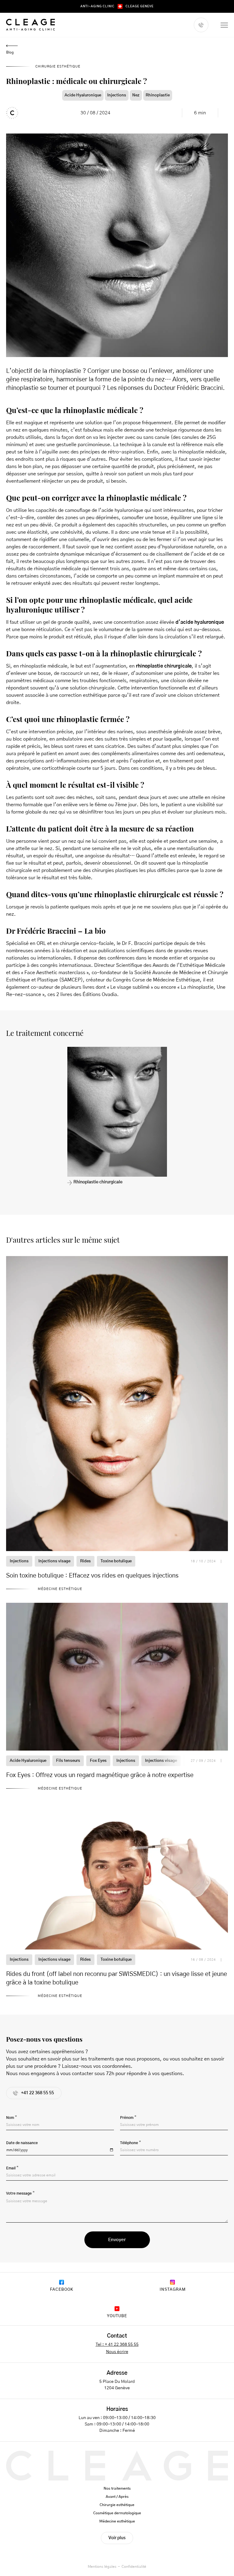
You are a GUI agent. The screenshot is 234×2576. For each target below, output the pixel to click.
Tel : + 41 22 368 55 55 (117, 2345)
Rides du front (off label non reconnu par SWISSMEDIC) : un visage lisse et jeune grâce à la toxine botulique (117, 1978)
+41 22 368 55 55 (37, 2093)
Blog (10, 52)
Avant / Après (117, 2497)
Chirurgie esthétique (117, 2505)
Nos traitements (117, 2488)
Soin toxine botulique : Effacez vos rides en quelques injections (92, 1576)
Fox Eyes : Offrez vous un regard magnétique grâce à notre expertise (100, 1775)
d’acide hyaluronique (200, 622)
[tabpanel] (117, 1116)
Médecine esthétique (117, 2521)
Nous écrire (117, 2352)
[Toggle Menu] (224, 25)
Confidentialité (134, 2567)
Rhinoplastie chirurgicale (98, 1182)
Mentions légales (102, 2567)
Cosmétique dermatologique (117, 2513)
